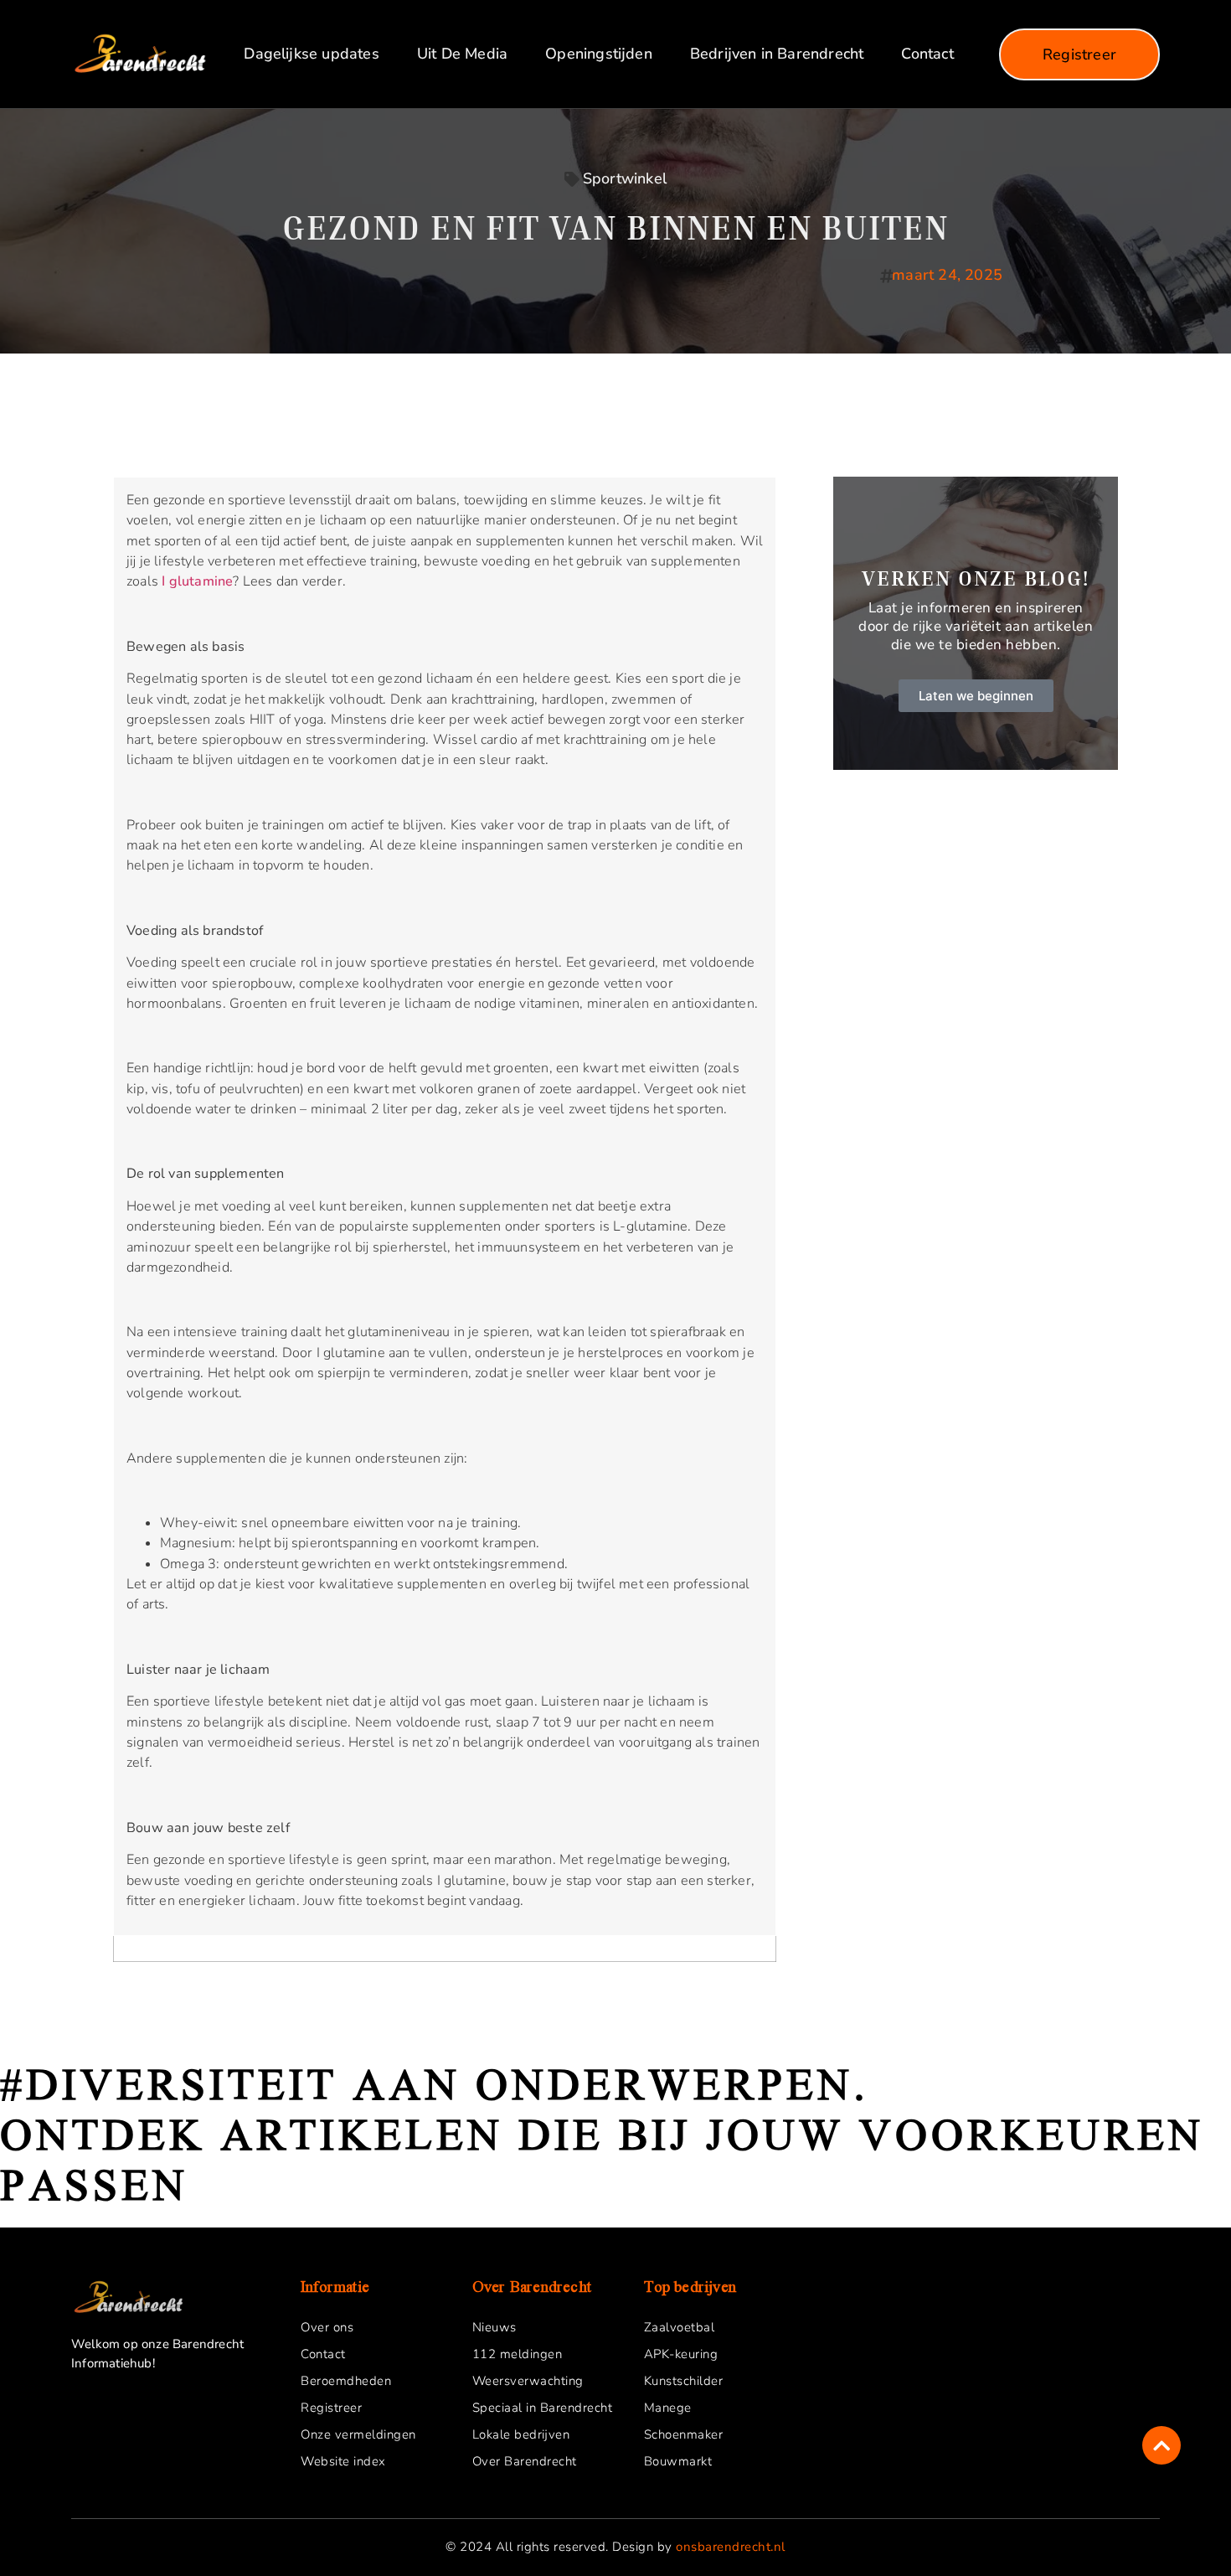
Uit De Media (462, 54)
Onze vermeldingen (358, 2434)
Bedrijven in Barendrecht (777, 54)
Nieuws (494, 2327)
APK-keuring (681, 2354)
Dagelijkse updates (311, 54)
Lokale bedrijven (521, 2434)
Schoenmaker (684, 2434)
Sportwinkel (625, 178)
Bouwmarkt (678, 2461)
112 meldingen (518, 2354)
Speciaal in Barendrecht (543, 2408)
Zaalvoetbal (680, 2327)
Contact (927, 54)
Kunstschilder (684, 2381)
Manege (668, 2408)
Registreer (331, 2408)
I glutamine (197, 581)
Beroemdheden (346, 2381)
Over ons (327, 2327)
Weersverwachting (528, 2381)
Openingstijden (599, 54)
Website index (343, 2461)
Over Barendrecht (525, 2461)
